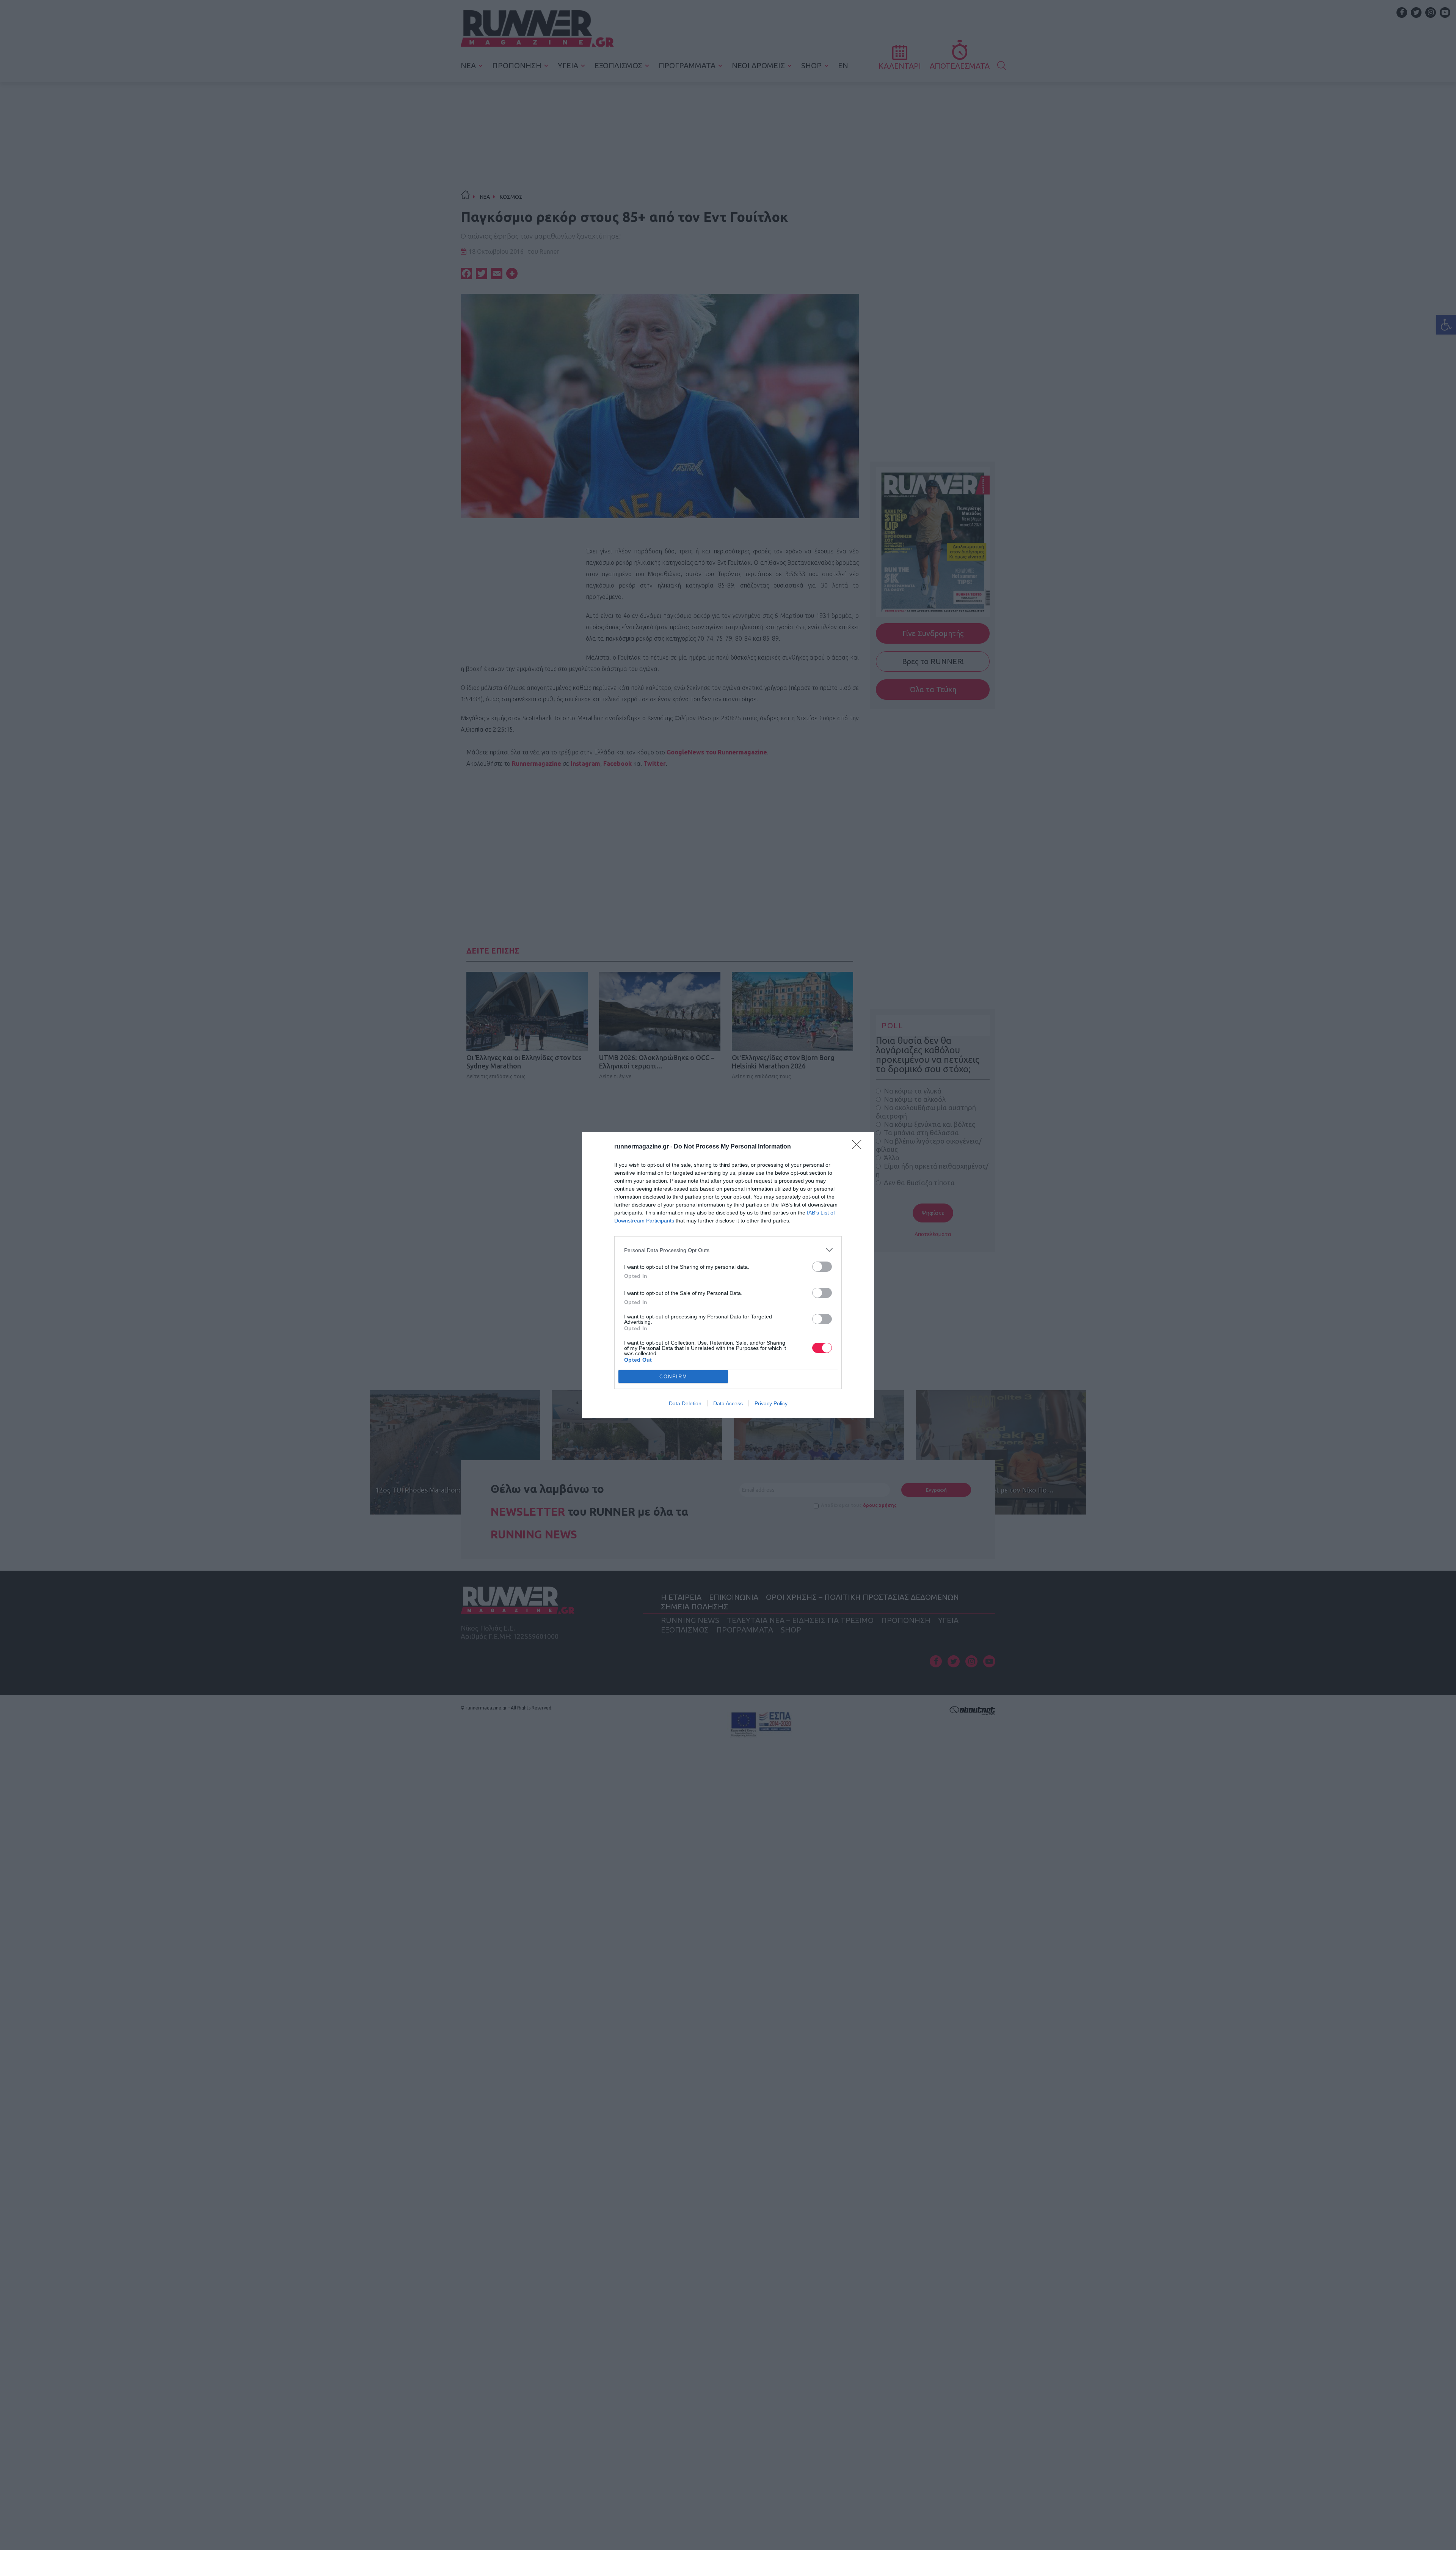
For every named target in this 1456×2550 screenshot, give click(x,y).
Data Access (728, 1403)
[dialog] (728, 1275)
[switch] (822, 1267)
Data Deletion (685, 1403)
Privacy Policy (771, 1403)
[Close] (859, 1147)
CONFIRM (673, 1377)
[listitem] (728, 1250)
